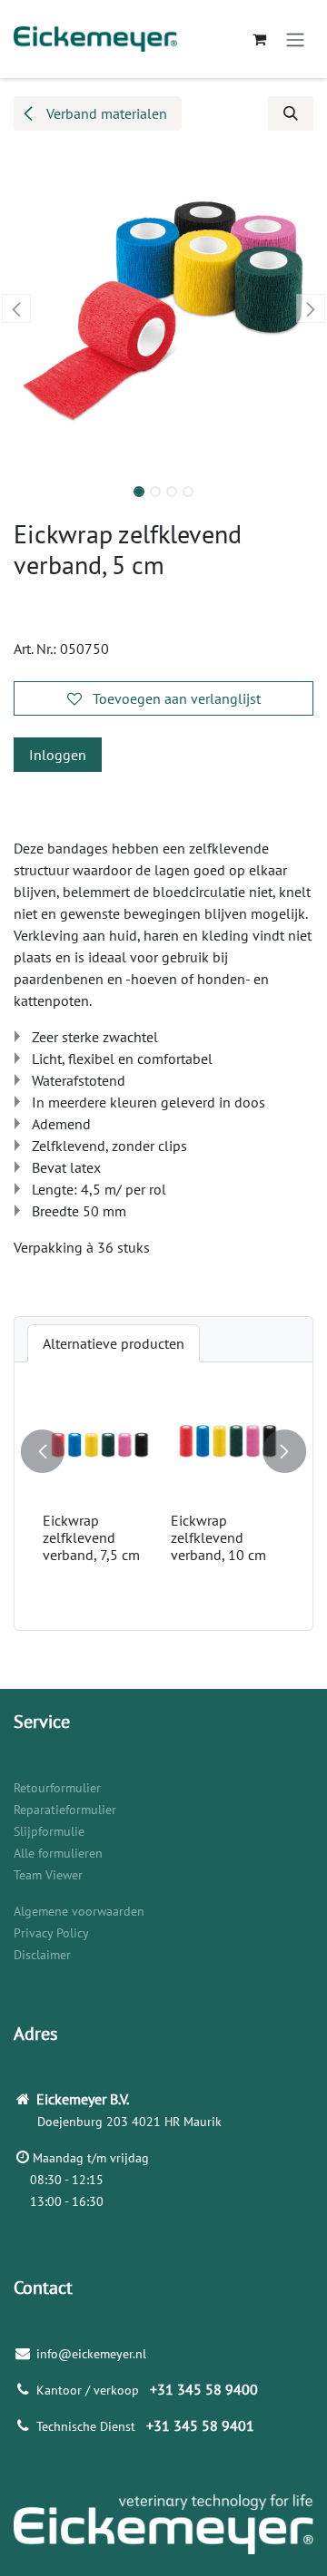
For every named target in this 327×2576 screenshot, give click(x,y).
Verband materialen (105, 113)
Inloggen (58, 755)
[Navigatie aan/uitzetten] (295, 39)
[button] (291, 113)
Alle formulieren (58, 1853)
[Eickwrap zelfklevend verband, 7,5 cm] (99, 1448)
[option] (163, 1496)
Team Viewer (48, 1875)
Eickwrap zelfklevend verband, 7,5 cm (91, 1537)
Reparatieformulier (65, 1810)
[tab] (114, 1343)
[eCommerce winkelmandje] (259, 39)
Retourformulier (57, 1788)
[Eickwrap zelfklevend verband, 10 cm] (228, 1448)
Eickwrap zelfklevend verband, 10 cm (218, 1537)
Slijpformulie (49, 1831)
